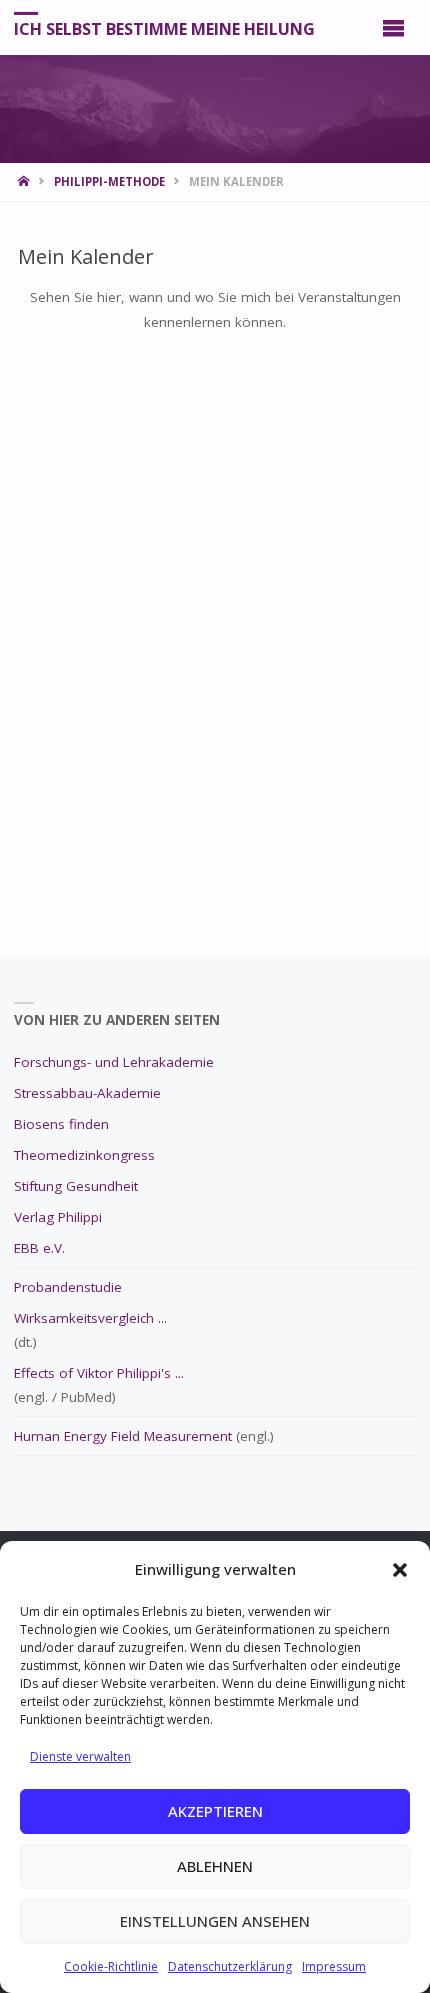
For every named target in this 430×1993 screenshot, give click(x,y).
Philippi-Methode (109, 181)
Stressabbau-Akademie (87, 1093)
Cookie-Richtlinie (111, 1966)
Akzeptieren (215, 1811)
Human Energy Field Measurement (123, 1436)
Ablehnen (215, 1866)
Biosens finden (61, 1124)
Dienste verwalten (80, 1756)
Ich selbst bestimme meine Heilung (164, 28)
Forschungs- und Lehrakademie (114, 1062)
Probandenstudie (68, 1287)
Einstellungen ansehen (215, 1921)
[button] (400, 1570)
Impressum (334, 1966)
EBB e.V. (39, 1248)
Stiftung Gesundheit (76, 1186)
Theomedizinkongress (84, 1155)
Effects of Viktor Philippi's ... (99, 1373)
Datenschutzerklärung (230, 1966)
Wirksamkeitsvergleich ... (90, 1318)
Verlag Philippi (58, 1217)
